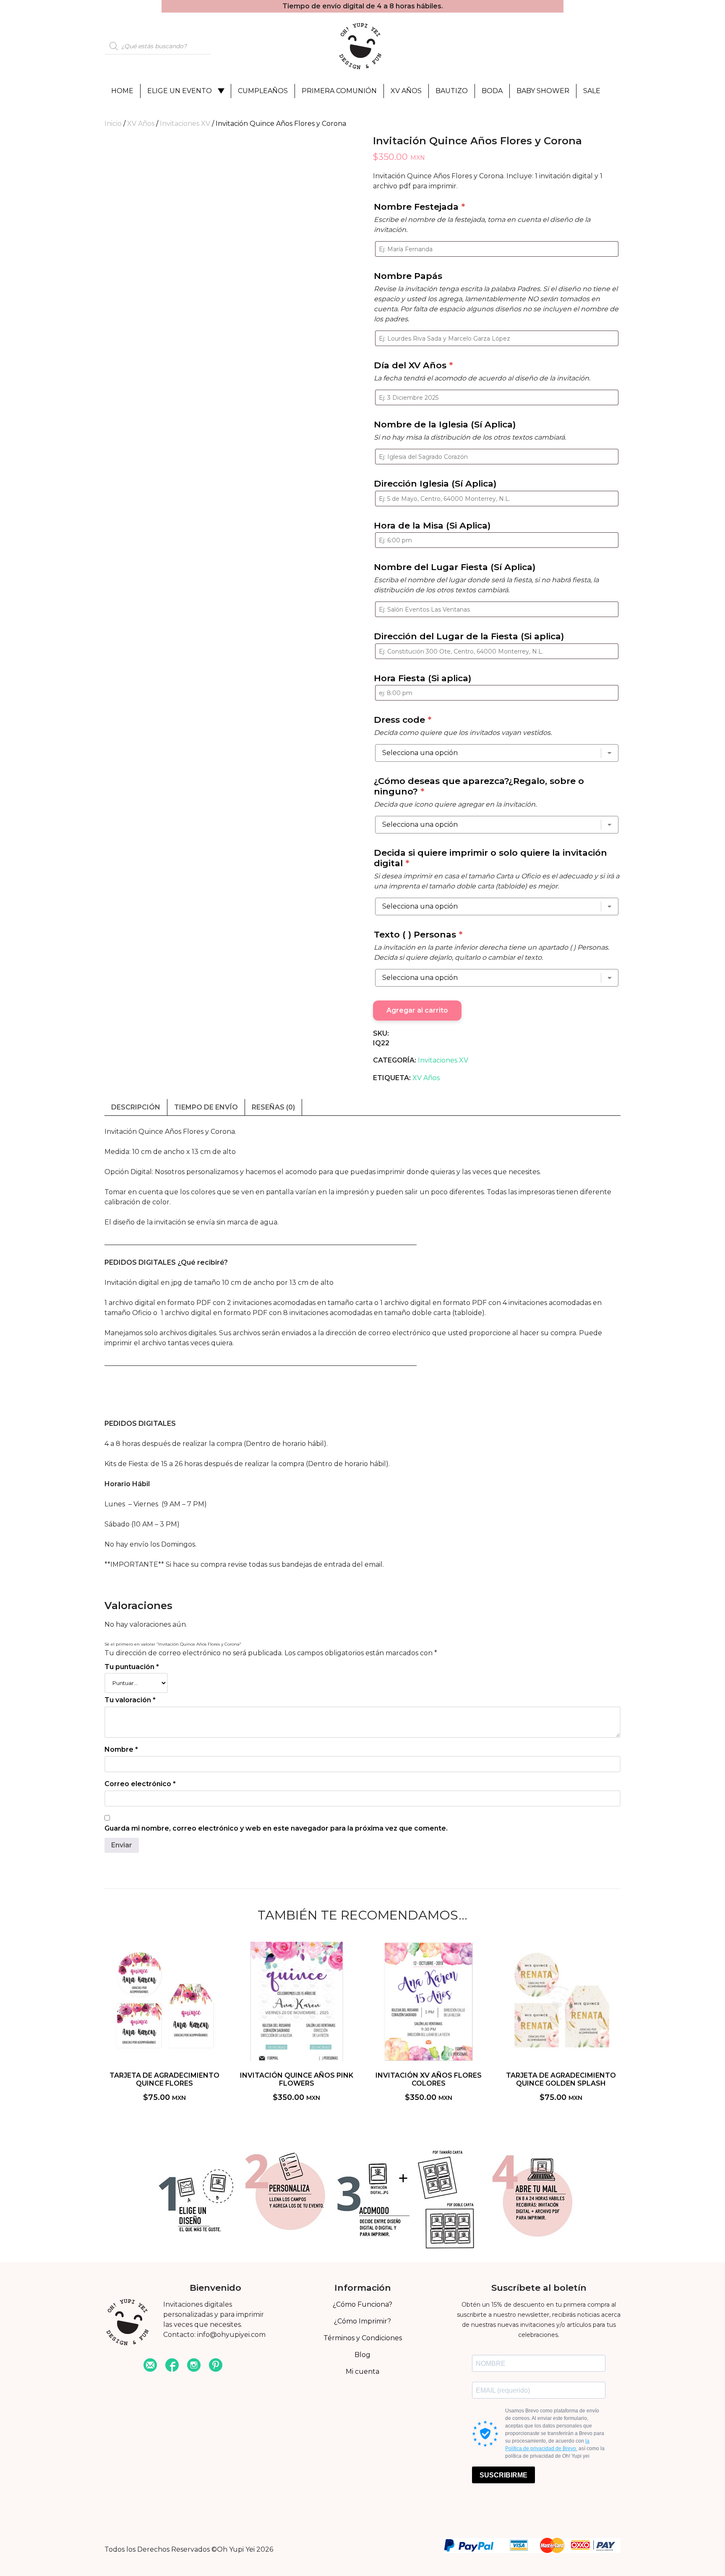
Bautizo (452, 91)
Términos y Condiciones (363, 2338)
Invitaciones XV (185, 124)
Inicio (113, 124)
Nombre (121, 1749)
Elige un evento (180, 91)
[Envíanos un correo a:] (150, 2366)
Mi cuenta (362, 2372)
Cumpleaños (263, 91)
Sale (592, 91)
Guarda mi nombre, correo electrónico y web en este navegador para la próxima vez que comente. (276, 1828)
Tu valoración (130, 1700)
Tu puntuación (132, 1667)
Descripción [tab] (136, 1107)
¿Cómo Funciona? (362, 2304)
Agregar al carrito (417, 1010)
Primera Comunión (339, 91)
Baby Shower (543, 91)
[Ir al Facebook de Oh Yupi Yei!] (172, 2366)
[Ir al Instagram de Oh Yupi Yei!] (194, 2366)
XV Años (406, 91)
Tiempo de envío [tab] (206, 1107)
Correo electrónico (140, 1784)
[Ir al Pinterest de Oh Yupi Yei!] (216, 2366)
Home (122, 91)
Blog (362, 2355)
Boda (492, 91)
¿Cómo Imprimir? (362, 2321)
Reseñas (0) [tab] (273, 1107)
